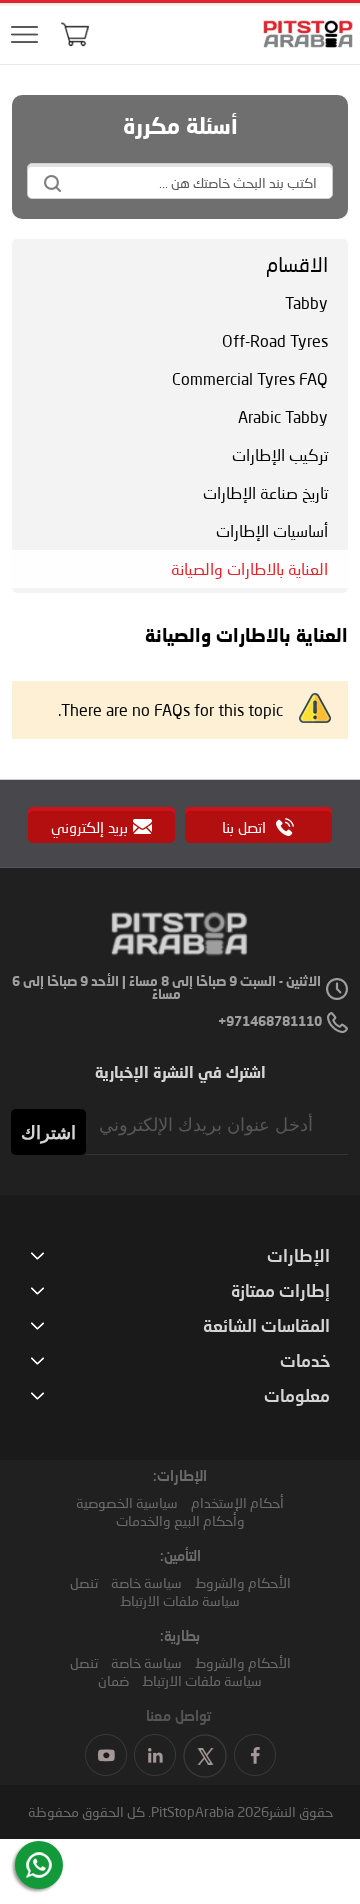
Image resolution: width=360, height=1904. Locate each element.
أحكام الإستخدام (237, 1502)
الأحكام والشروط (243, 1582)
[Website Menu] (24, 35)
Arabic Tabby (283, 416)
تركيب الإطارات (280, 454)
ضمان (113, 1680)
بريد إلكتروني (89, 827)
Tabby (306, 302)
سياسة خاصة (146, 1582)
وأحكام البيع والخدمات (180, 1520)
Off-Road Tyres (275, 340)
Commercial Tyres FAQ (250, 378)
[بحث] (52, 182)
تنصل (84, 1582)
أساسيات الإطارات (272, 530)
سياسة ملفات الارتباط (180, 1600)
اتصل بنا (246, 827)
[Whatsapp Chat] (39, 1865)
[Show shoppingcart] (75, 34)
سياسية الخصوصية (127, 1502)
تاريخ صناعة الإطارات (265, 492)
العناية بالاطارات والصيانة (249, 568)
